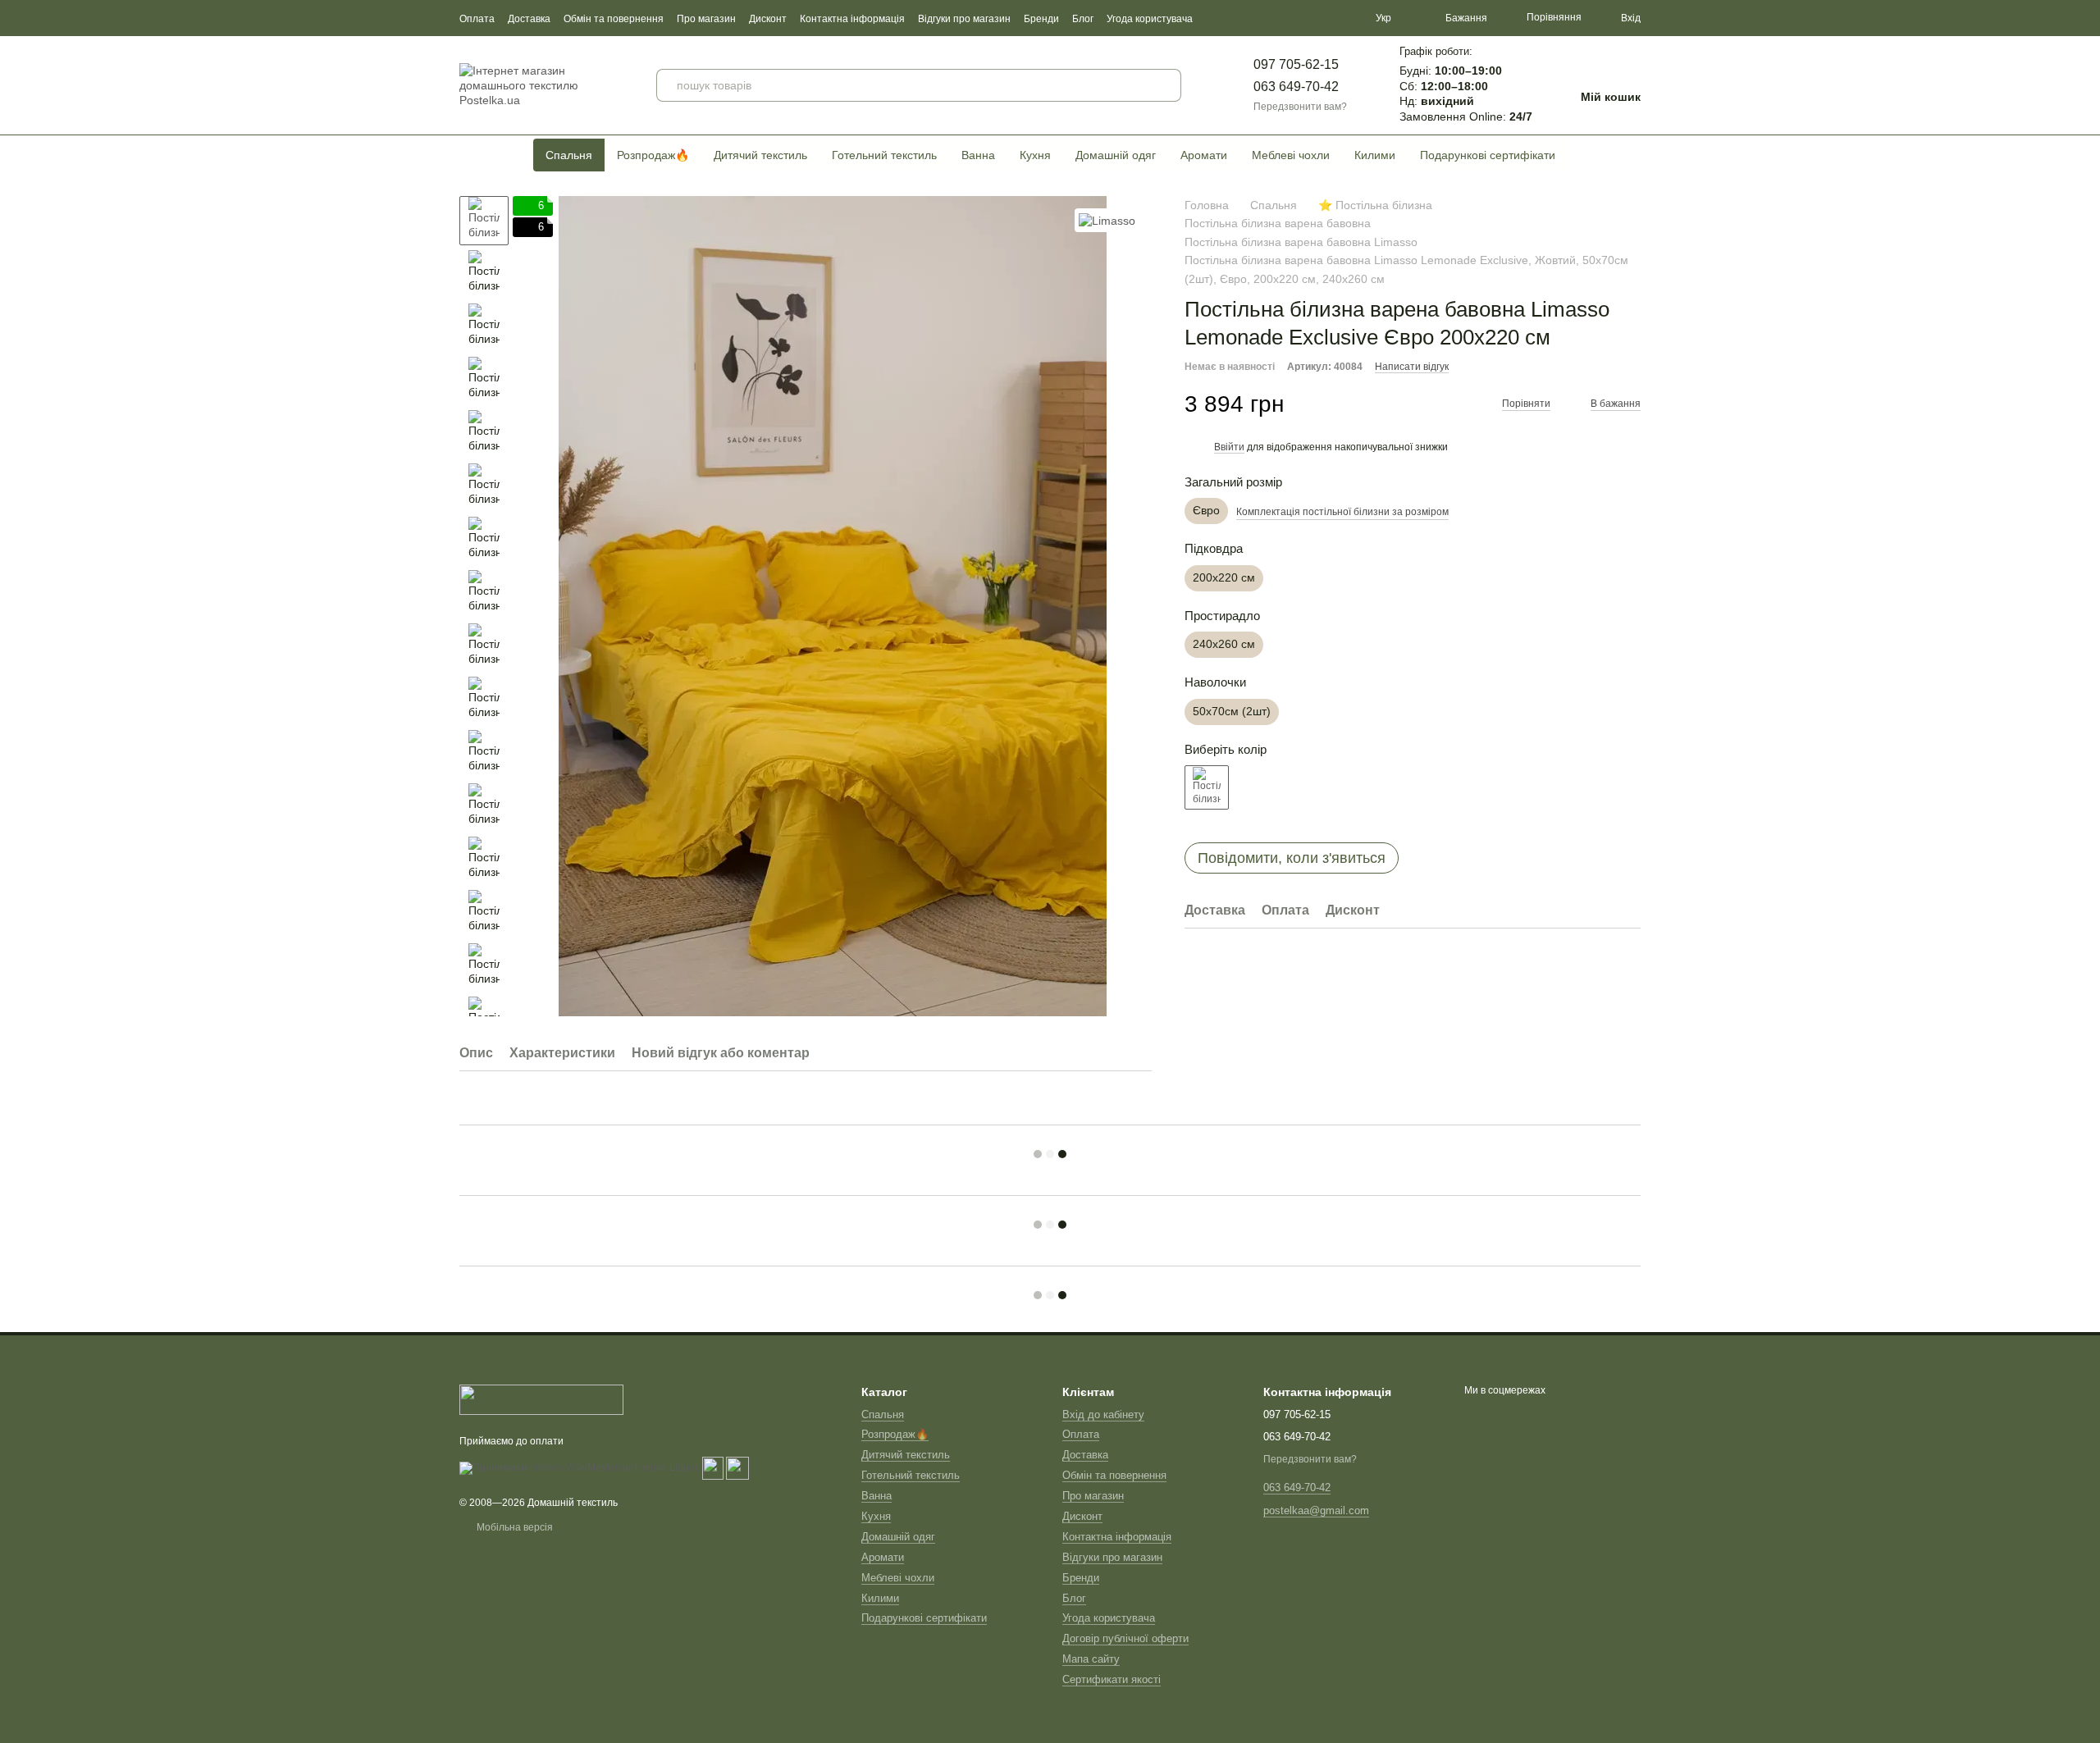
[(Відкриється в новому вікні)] (713, 1467)
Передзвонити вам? (1300, 107)
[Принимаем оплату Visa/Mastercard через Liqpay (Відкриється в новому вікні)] (580, 1467)
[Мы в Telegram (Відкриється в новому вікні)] (1349, 18)
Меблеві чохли (1291, 155)
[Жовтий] (1207, 787)
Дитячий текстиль (760, 155)
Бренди (1041, 19)
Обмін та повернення (614, 19)
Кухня (1035, 155)
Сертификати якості (1112, 1679)
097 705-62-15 (1296, 64)
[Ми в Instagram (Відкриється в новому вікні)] (1330, 18)
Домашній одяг (1116, 155)
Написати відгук (1412, 367)
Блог (1083, 19)
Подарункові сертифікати (1488, 155)
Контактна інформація (852, 19)
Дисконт (768, 19)
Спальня (569, 155)
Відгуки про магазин (964, 19)
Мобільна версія (514, 1527)
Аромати (1204, 155)
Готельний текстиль (884, 155)
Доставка (529, 19)
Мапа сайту (1091, 1659)
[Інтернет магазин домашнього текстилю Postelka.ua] (541, 1399)
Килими (1375, 155)
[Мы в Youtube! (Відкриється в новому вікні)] (1310, 18)
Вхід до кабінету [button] (1103, 1414)
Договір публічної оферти (1125, 1638)
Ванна (978, 155)
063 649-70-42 (1296, 87)
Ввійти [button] (1229, 447)
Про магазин (706, 19)
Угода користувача (1150, 19)
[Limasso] (1107, 220)
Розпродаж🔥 (653, 155)
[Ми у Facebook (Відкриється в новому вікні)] (1290, 18)
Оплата (477, 19)
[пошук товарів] (1165, 85)
